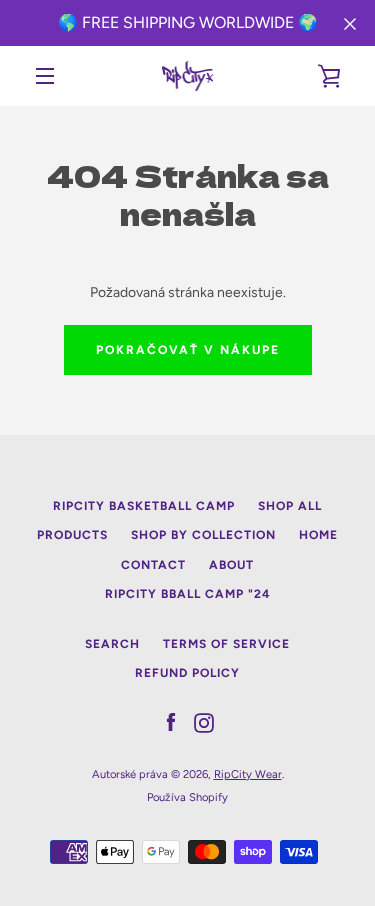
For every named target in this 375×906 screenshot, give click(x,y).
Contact (153, 565)
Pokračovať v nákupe (188, 350)
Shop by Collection (203, 535)
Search (112, 644)
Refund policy (187, 673)
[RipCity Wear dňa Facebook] (171, 722)
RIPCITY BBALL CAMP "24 (188, 594)
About (231, 565)
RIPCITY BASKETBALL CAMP (144, 506)
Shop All (290, 506)
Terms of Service (226, 644)
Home (318, 535)
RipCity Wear (248, 774)
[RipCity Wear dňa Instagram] (204, 722)
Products (72, 535)
